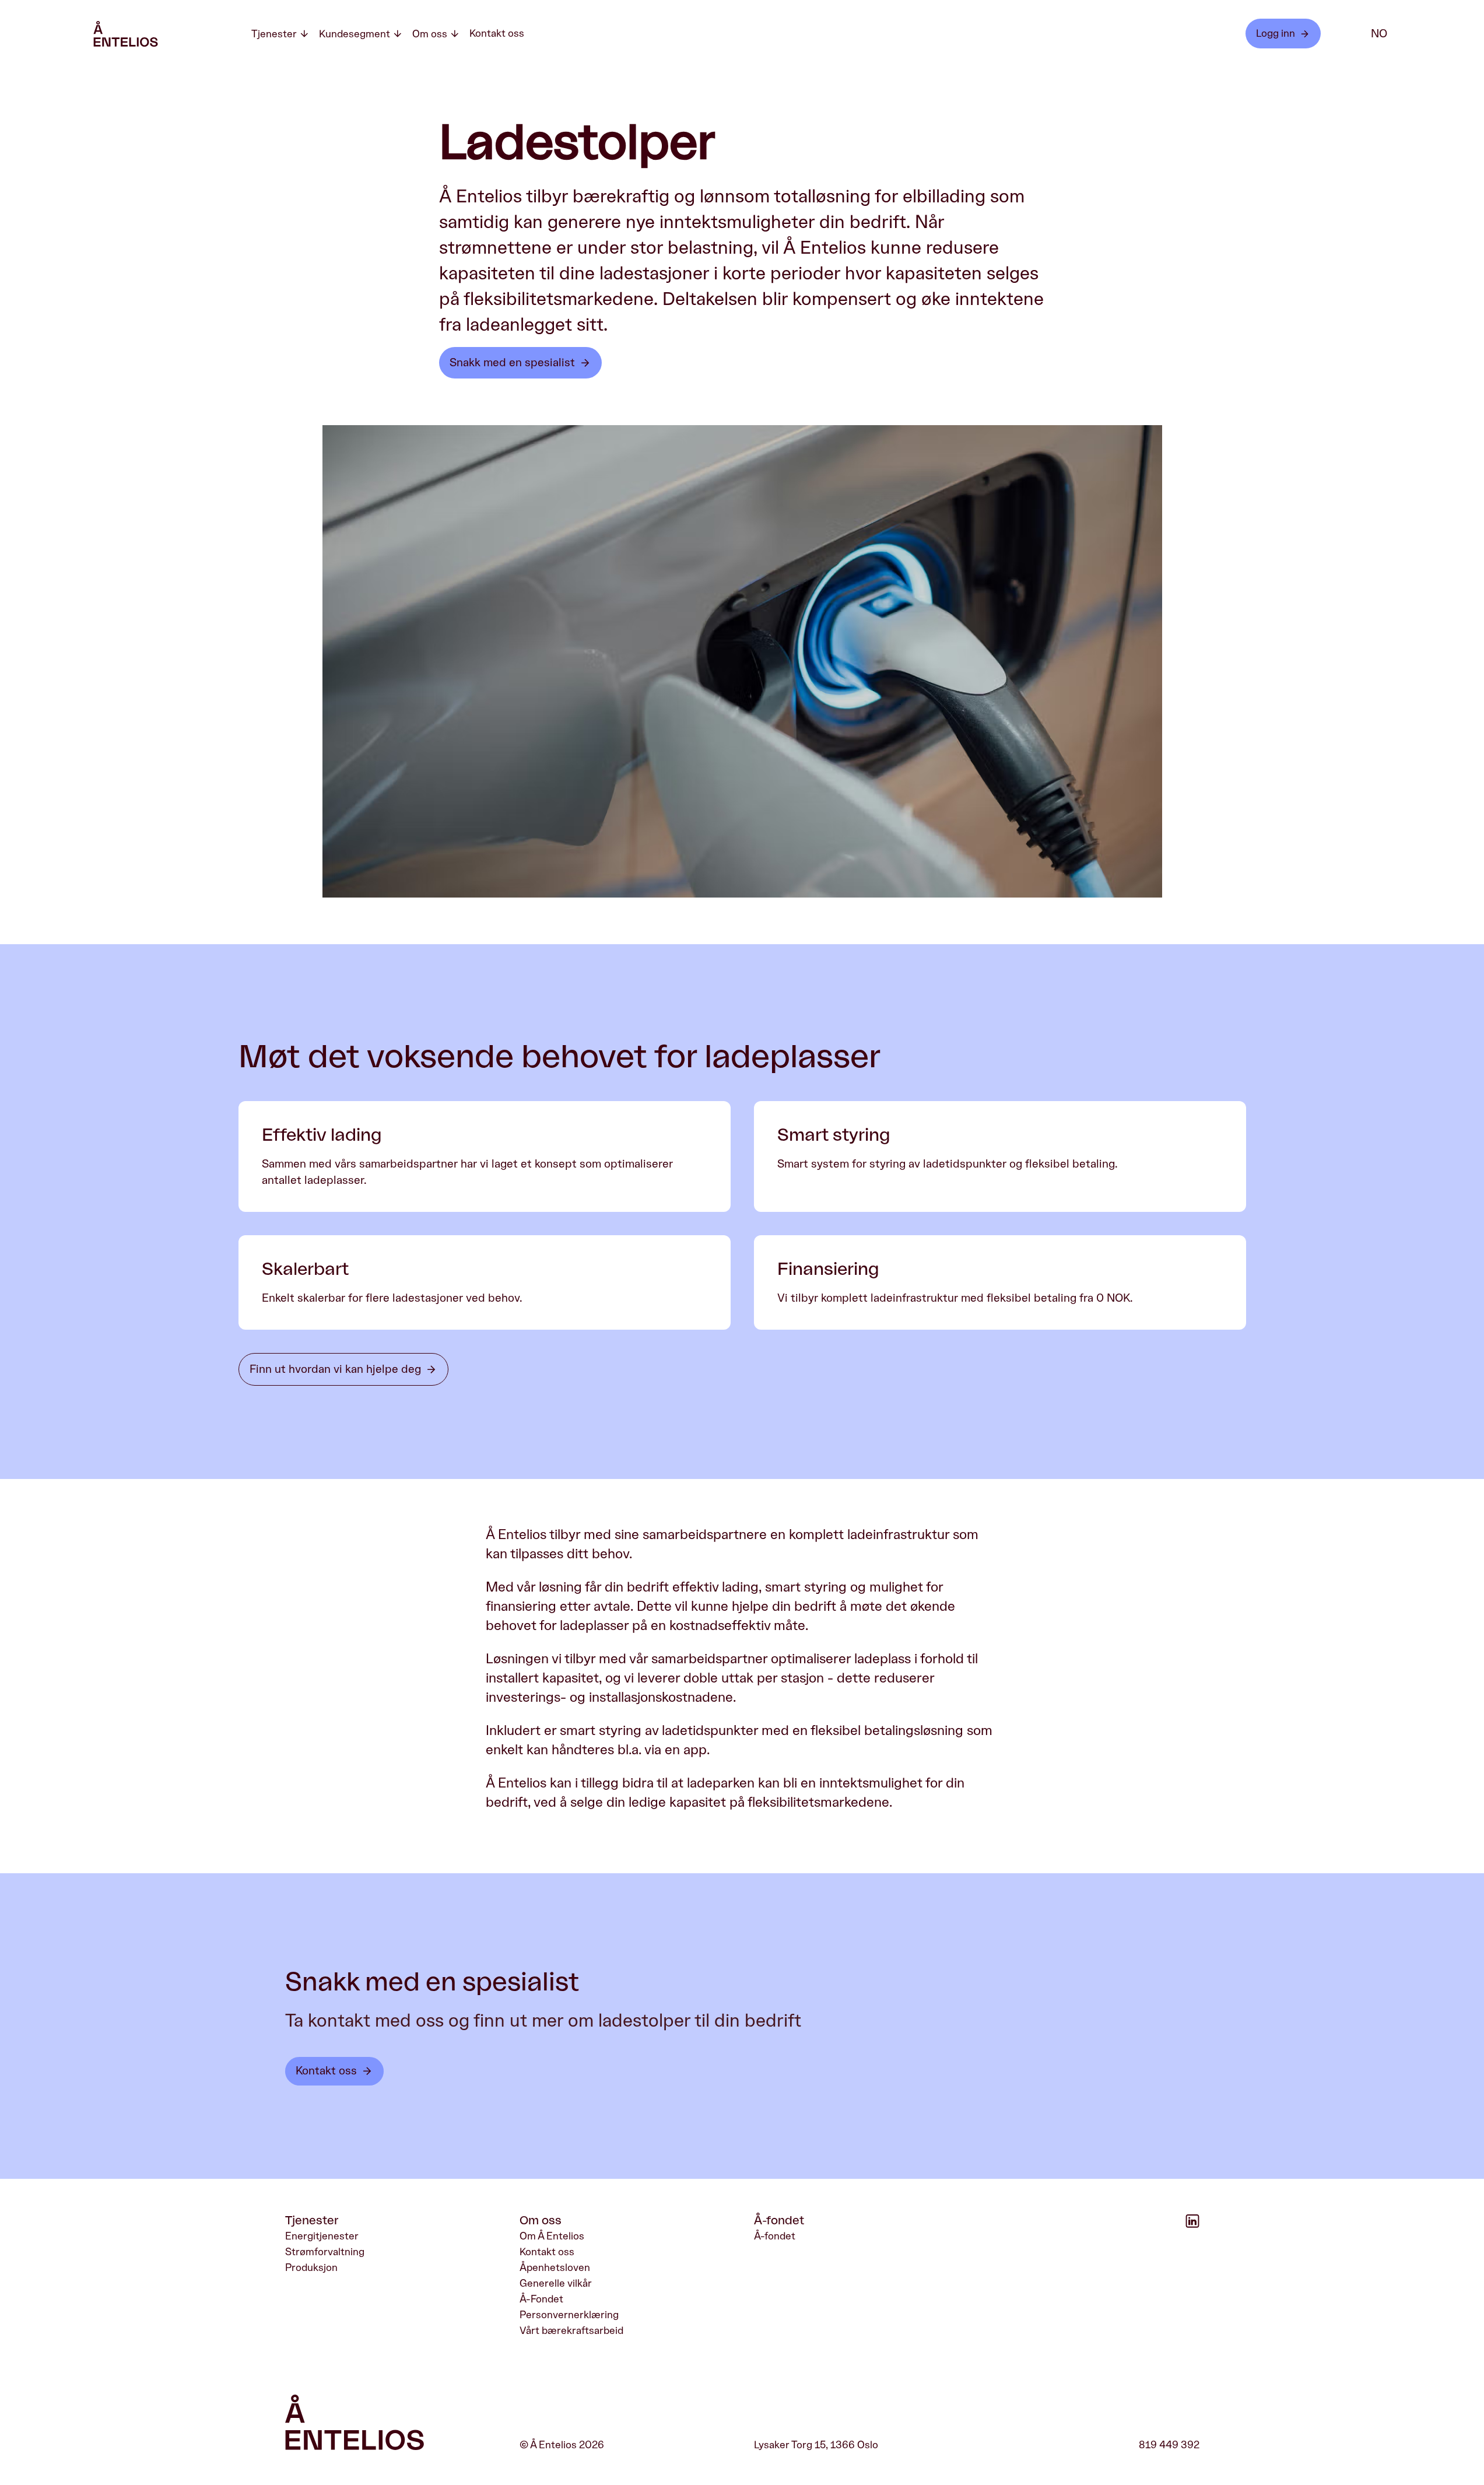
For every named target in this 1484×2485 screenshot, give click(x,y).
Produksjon (311, 2267)
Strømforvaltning (325, 2252)
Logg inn (1276, 33)
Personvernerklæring (569, 2315)
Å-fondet (775, 2236)
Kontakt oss (497, 33)
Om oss (430, 34)
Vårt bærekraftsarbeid (571, 2330)
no (1379, 34)
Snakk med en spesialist (512, 363)
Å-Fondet (541, 2299)
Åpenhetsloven (555, 2267)
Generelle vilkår (556, 2283)
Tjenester (274, 34)
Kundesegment (355, 34)
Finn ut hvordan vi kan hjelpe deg (335, 1369)
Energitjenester (322, 2236)
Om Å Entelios (552, 2236)
